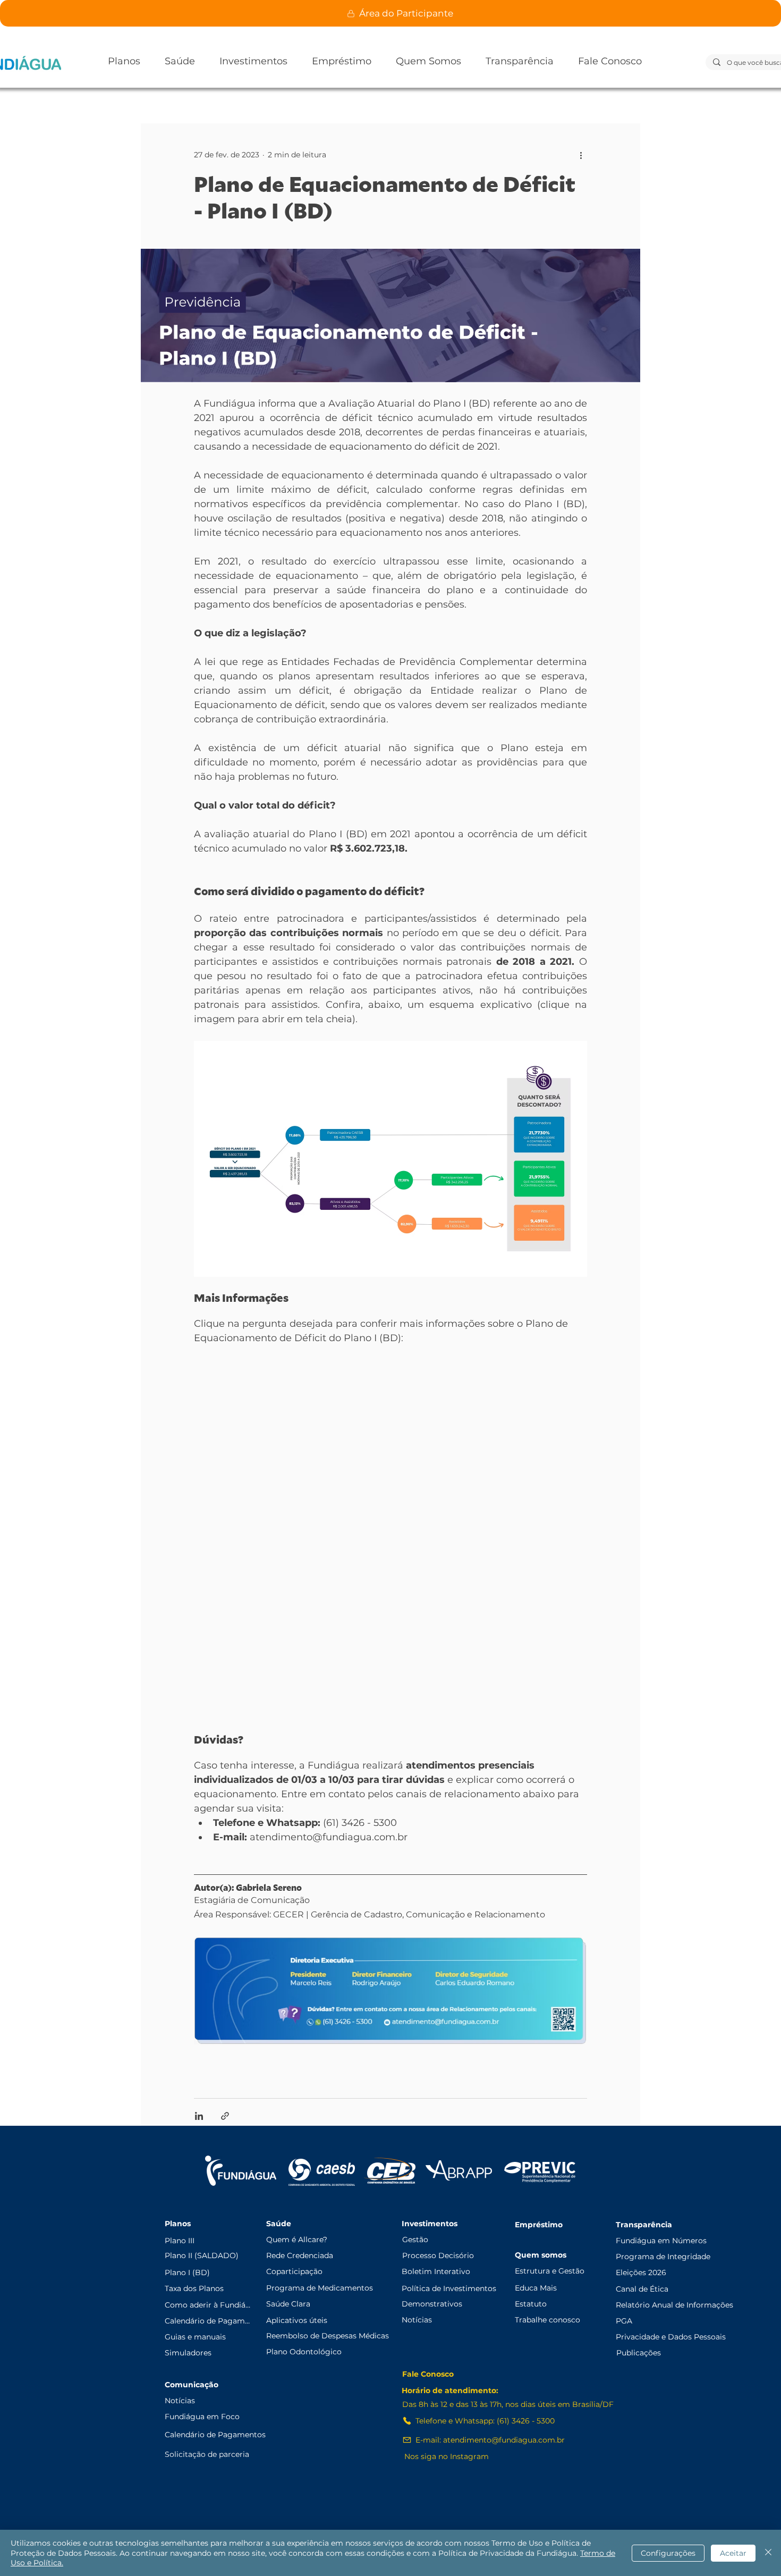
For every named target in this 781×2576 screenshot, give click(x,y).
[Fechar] (768, 2553)
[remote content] (390, 1540)
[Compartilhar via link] (225, 2116)
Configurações (668, 2553)
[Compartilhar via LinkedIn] (199, 2116)
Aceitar (733, 2553)
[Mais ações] (581, 155)
